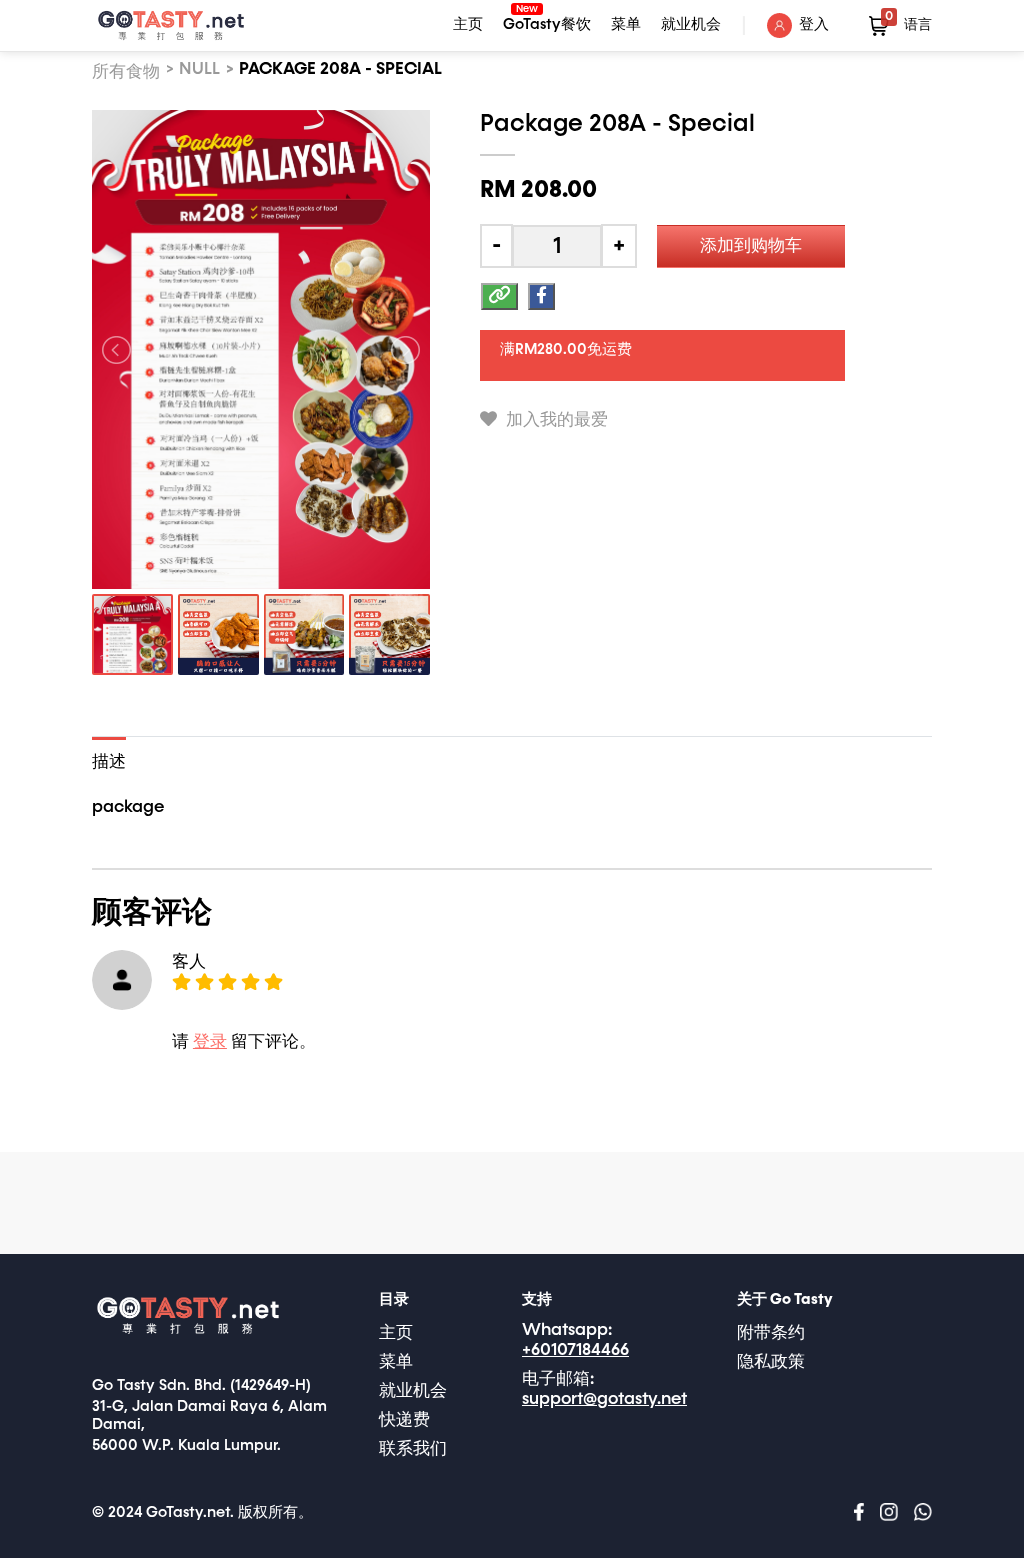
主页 (468, 24)
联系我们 (413, 1449)
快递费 (404, 1420)
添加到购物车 (751, 246)
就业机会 (691, 24)
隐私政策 (771, 1362)
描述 (109, 762)
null (199, 69)
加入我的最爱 (555, 420)
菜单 (626, 24)
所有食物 (126, 72)
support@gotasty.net (604, 1399)
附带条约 (771, 1333)
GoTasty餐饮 (547, 22)
